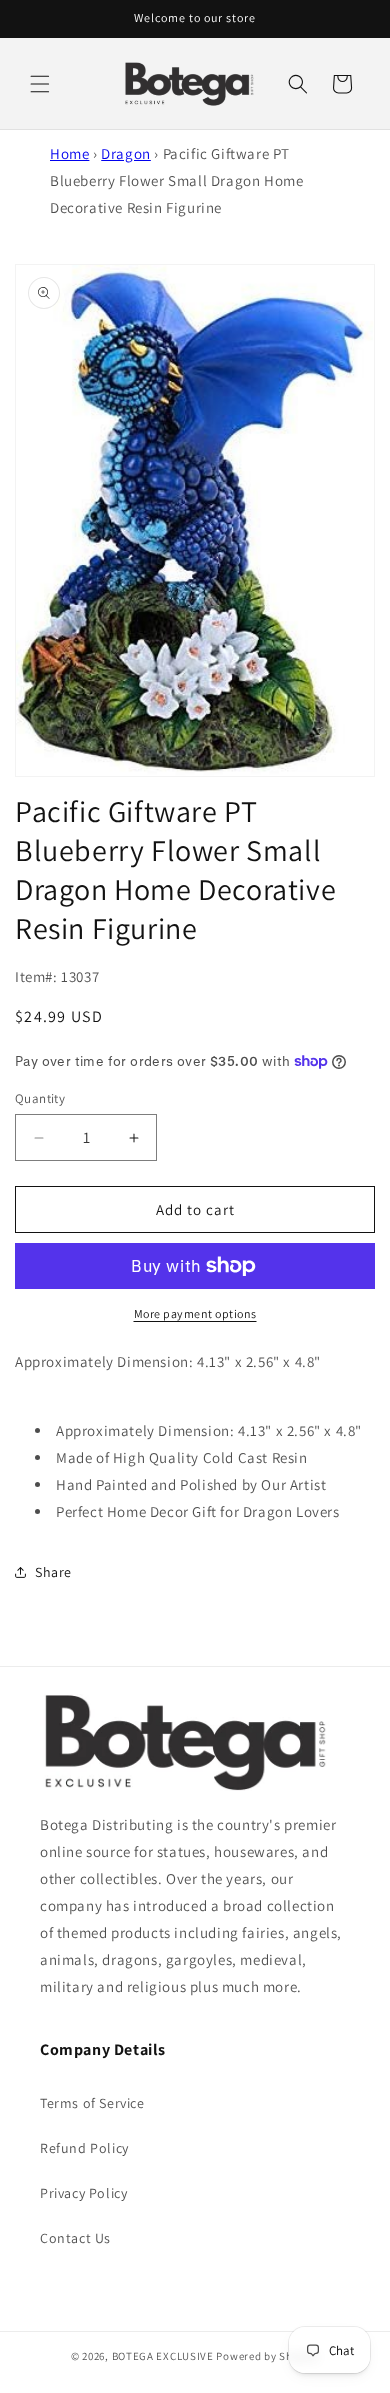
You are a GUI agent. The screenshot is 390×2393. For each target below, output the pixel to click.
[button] (40, 84)
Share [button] (53, 1572)
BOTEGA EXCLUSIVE (163, 2356)
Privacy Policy (83, 2193)
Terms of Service (92, 2103)
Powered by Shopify (267, 2356)
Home (69, 153)
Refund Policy (84, 2148)
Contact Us (75, 2238)
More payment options (195, 1313)
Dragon (126, 153)
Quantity (40, 1098)
